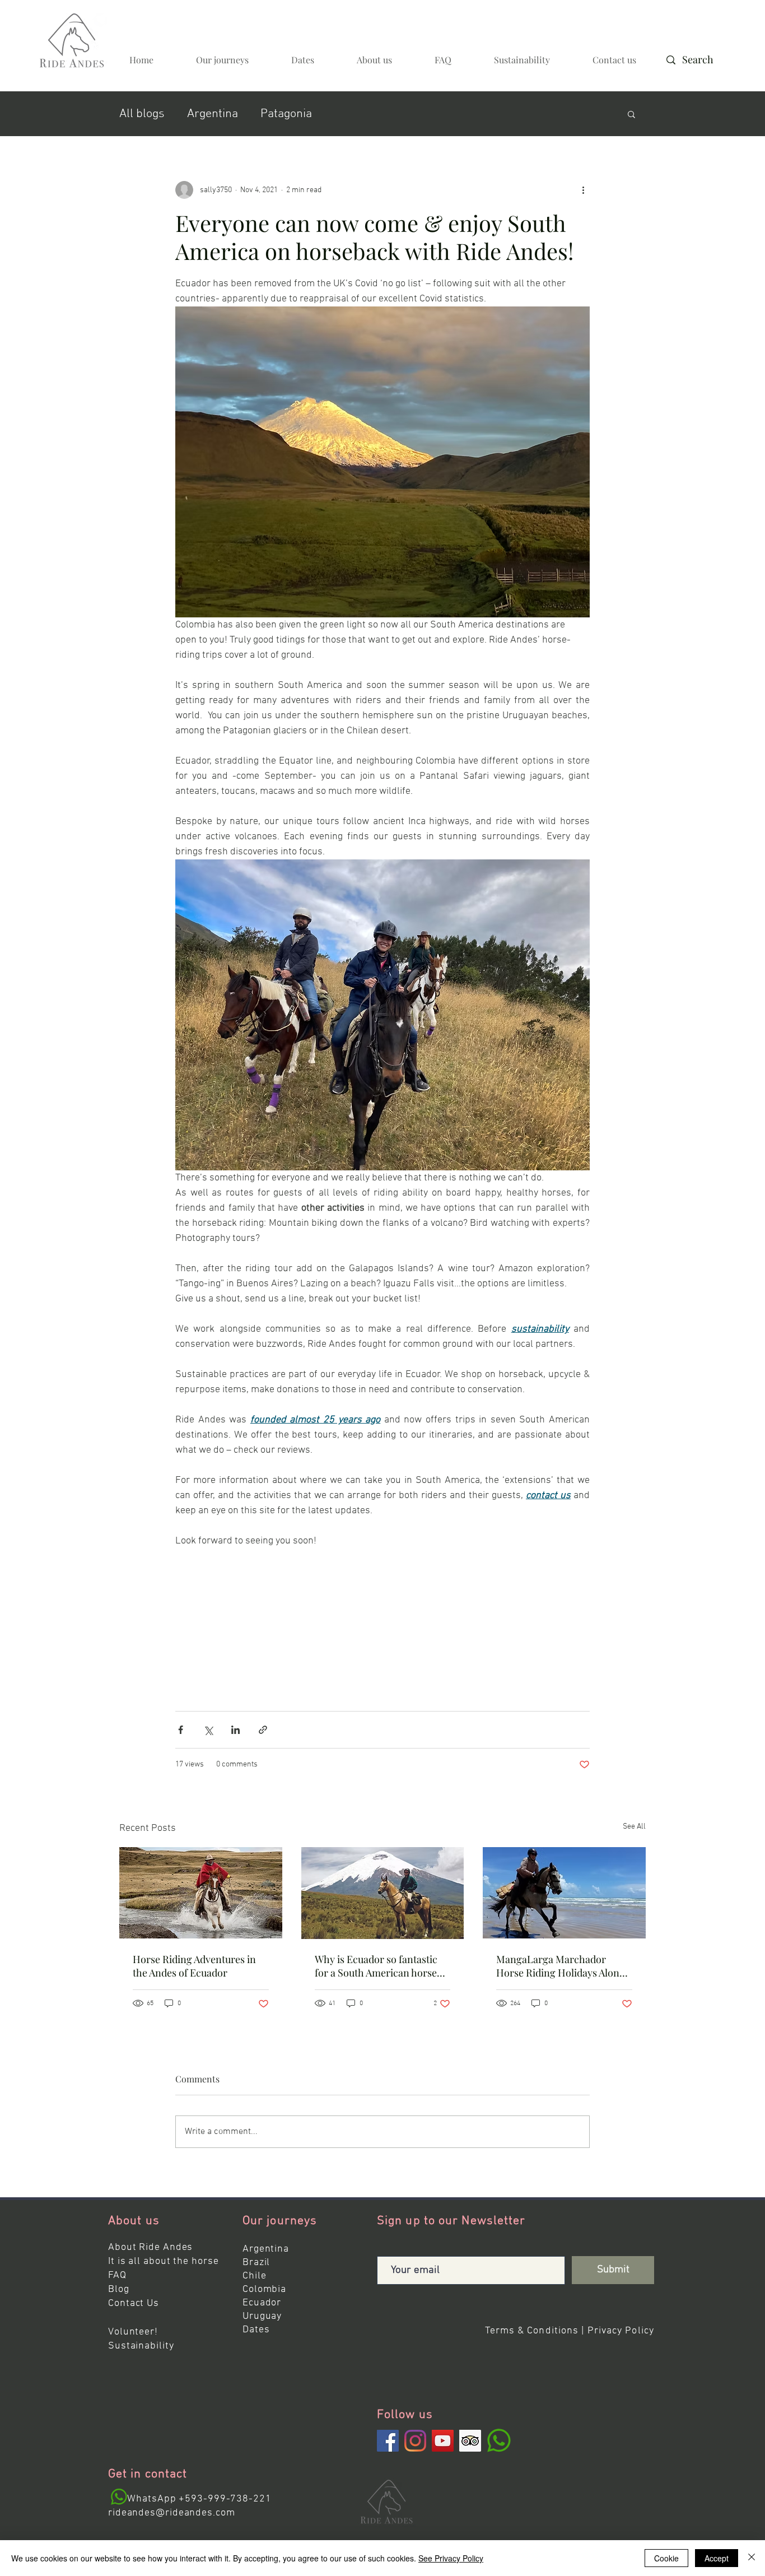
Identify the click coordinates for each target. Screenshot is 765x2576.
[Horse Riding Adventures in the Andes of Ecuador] (201, 1893)
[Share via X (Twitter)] (208, 1730)
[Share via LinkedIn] (235, 1730)
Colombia (264, 2289)
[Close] (752, 2558)
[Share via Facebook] (181, 1730)
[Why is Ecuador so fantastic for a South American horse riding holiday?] (383, 1893)
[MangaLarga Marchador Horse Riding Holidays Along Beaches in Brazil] (564, 1893)
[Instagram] (415, 2441)
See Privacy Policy (451, 2558)
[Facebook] (388, 2441)
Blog (119, 2289)
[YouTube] (443, 2441)
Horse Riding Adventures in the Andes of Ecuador (194, 1966)
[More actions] (583, 190)
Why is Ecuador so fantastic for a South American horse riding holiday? (376, 1966)
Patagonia (286, 114)
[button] (631, 114)
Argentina (213, 114)
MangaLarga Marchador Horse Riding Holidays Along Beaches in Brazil (561, 1966)
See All (634, 1827)
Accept (717, 2558)
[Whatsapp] (119, 2497)
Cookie (666, 2558)
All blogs (142, 114)
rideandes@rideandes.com (172, 2513)
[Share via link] (263, 1730)
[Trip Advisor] (470, 2441)
